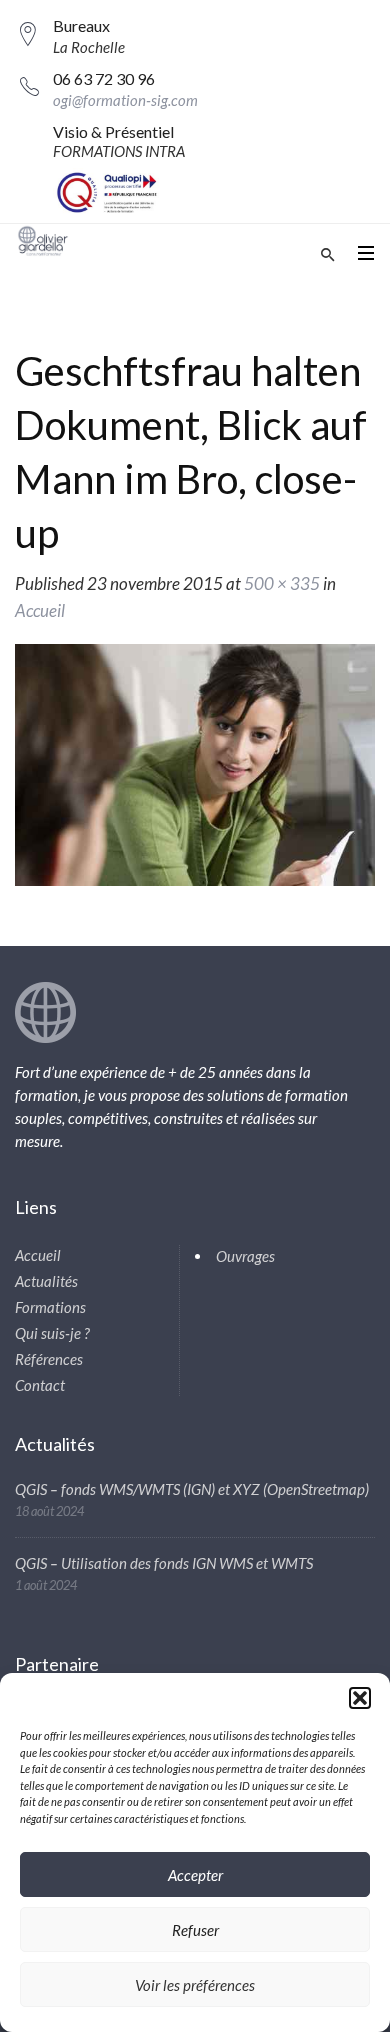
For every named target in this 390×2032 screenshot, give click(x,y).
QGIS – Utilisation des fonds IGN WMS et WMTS (164, 1563)
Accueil (40, 610)
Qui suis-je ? (52, 1333)
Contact (40, 1385)
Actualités (46, 1281)
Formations (50, 1307)
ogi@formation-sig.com (125, 100)
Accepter (195, 1875)
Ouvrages (245, 1256)
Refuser (195, 1930)
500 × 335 (282, 583)
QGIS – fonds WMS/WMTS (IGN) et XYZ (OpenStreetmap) (192, 1489)
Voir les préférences (195, 1985)
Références (49, 1359)
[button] (360, 1698)
